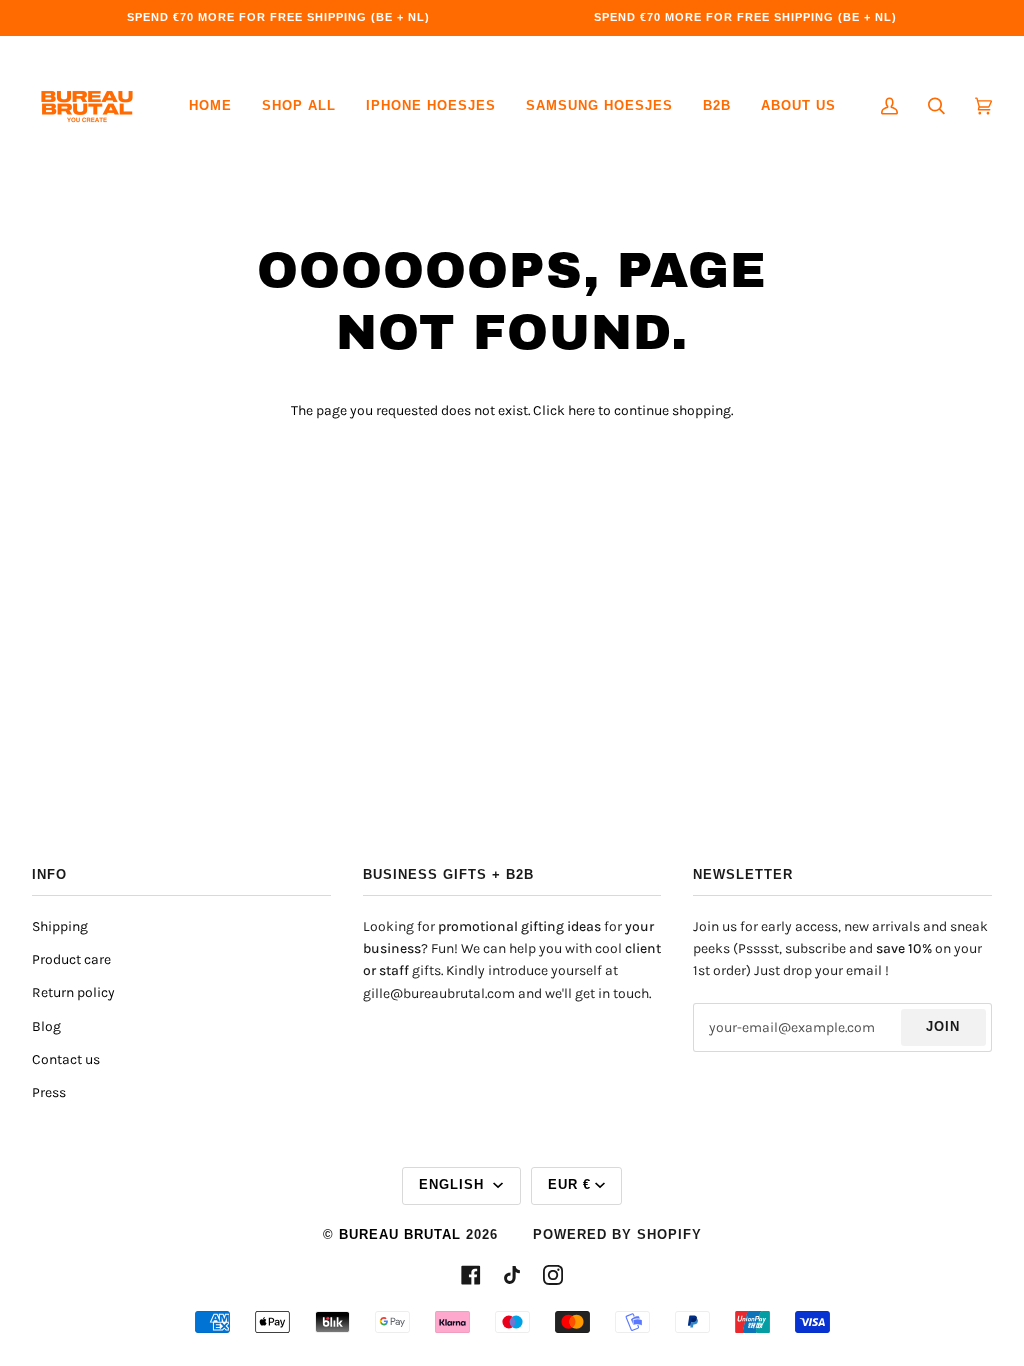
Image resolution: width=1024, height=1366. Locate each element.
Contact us (66, 1059)
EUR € (569, 1185)
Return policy (73, 992)
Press (49, 1092)
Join (943, 1027)
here (581, 410)
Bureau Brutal (400, 1235)
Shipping (60, 926)
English (454, 1185)
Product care (71, 959)
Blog (46, 1026)
